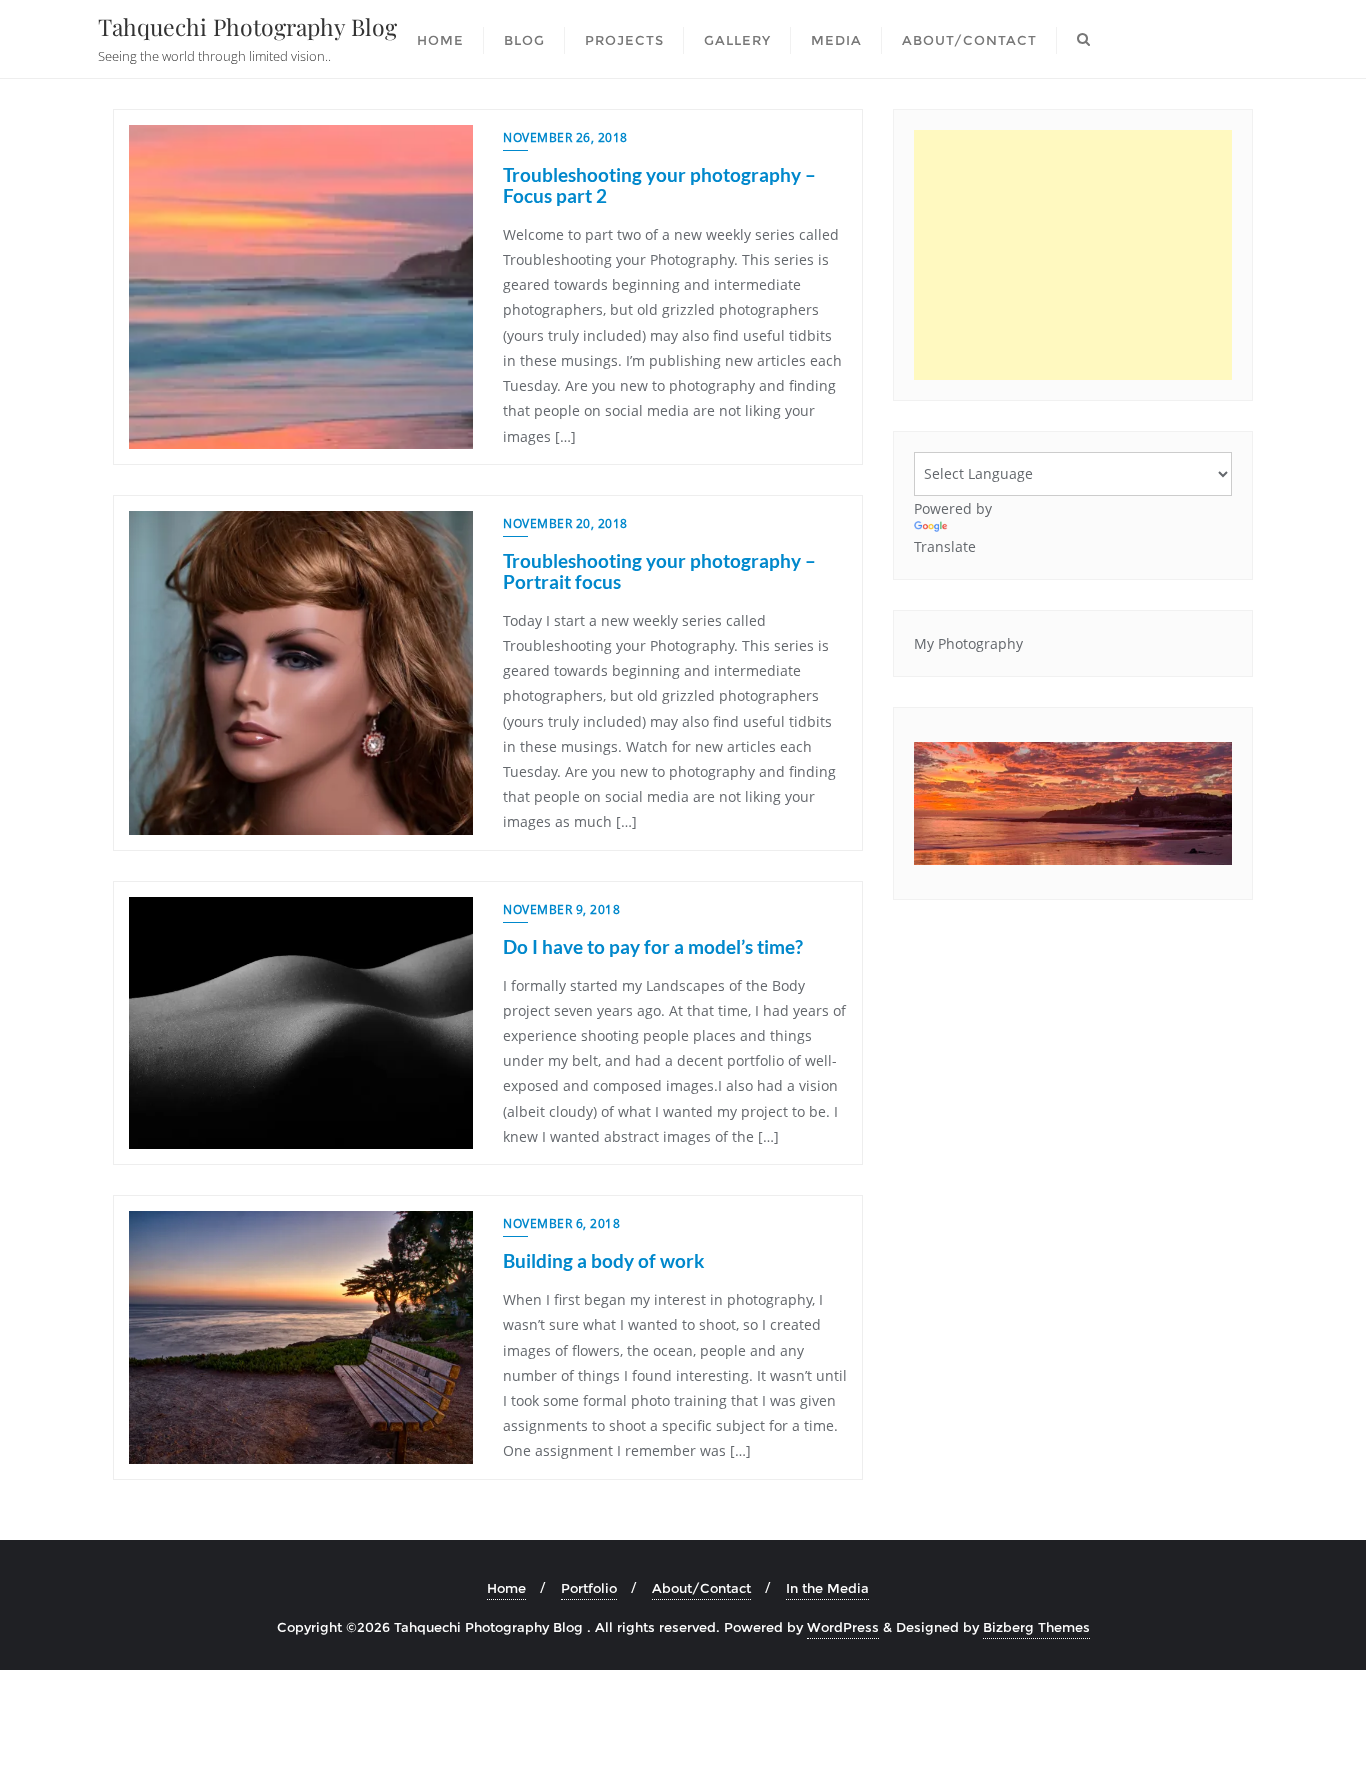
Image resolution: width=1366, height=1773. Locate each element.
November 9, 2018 (561, 909)
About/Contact (701, 1588)
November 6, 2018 (561, 1223)
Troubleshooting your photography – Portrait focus (659, 571)
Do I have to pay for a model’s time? (653, 946)
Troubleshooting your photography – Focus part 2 (659, 185)
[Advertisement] (1073, 255)
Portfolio (589, 1588)
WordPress (843, 1627)
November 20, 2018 (565, 523)
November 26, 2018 (565, 137)
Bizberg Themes (1036, 1627)
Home (506, 1588)
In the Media (827, 1588)
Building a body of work (603, 1260)
